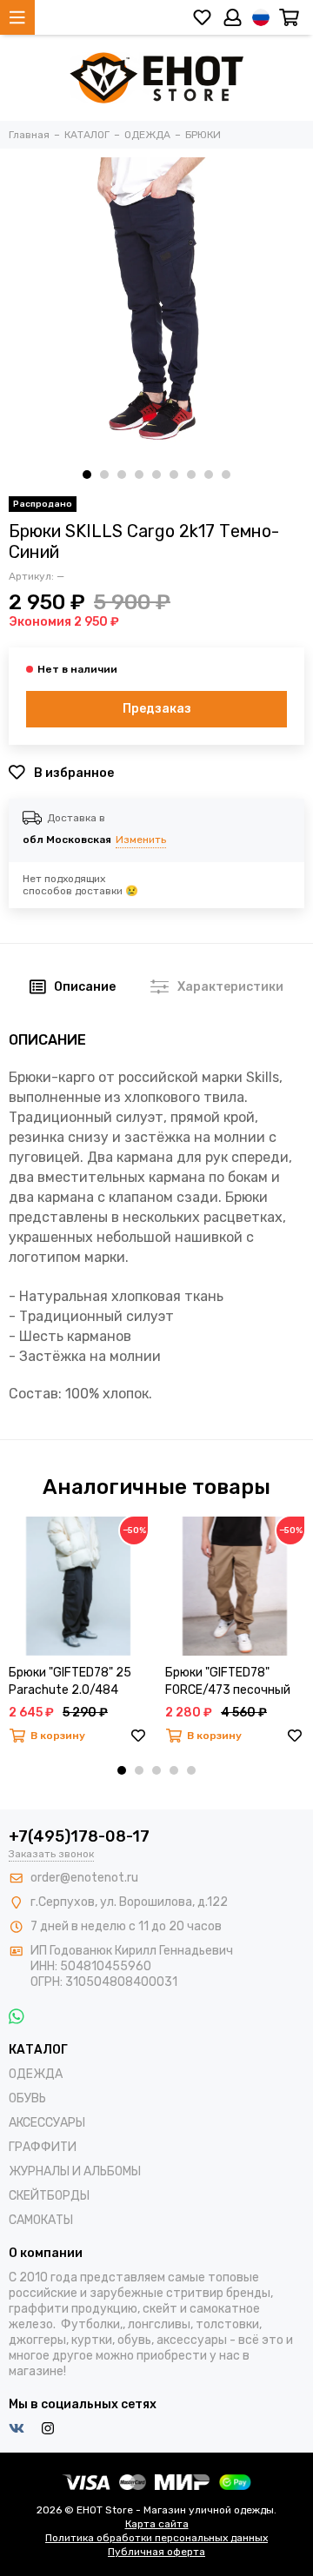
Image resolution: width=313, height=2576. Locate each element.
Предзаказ (157, 709)
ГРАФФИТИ (43, 2147)
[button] (87, 475)
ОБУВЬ (27, 2098)
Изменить (141, 840)
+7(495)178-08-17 (79, 1836)
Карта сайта (157, 2524)
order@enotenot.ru (84, 1878)
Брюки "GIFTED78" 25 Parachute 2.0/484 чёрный (70, 1682)
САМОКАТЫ (41, 2220)
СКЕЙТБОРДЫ (49, 2196)
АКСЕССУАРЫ (47, 2123)
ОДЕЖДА (36, 2074)
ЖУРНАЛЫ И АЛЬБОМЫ (75, 2171)
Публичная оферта (156, 2552)
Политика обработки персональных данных (156, 2538)
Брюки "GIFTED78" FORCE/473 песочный (228, 1681)
